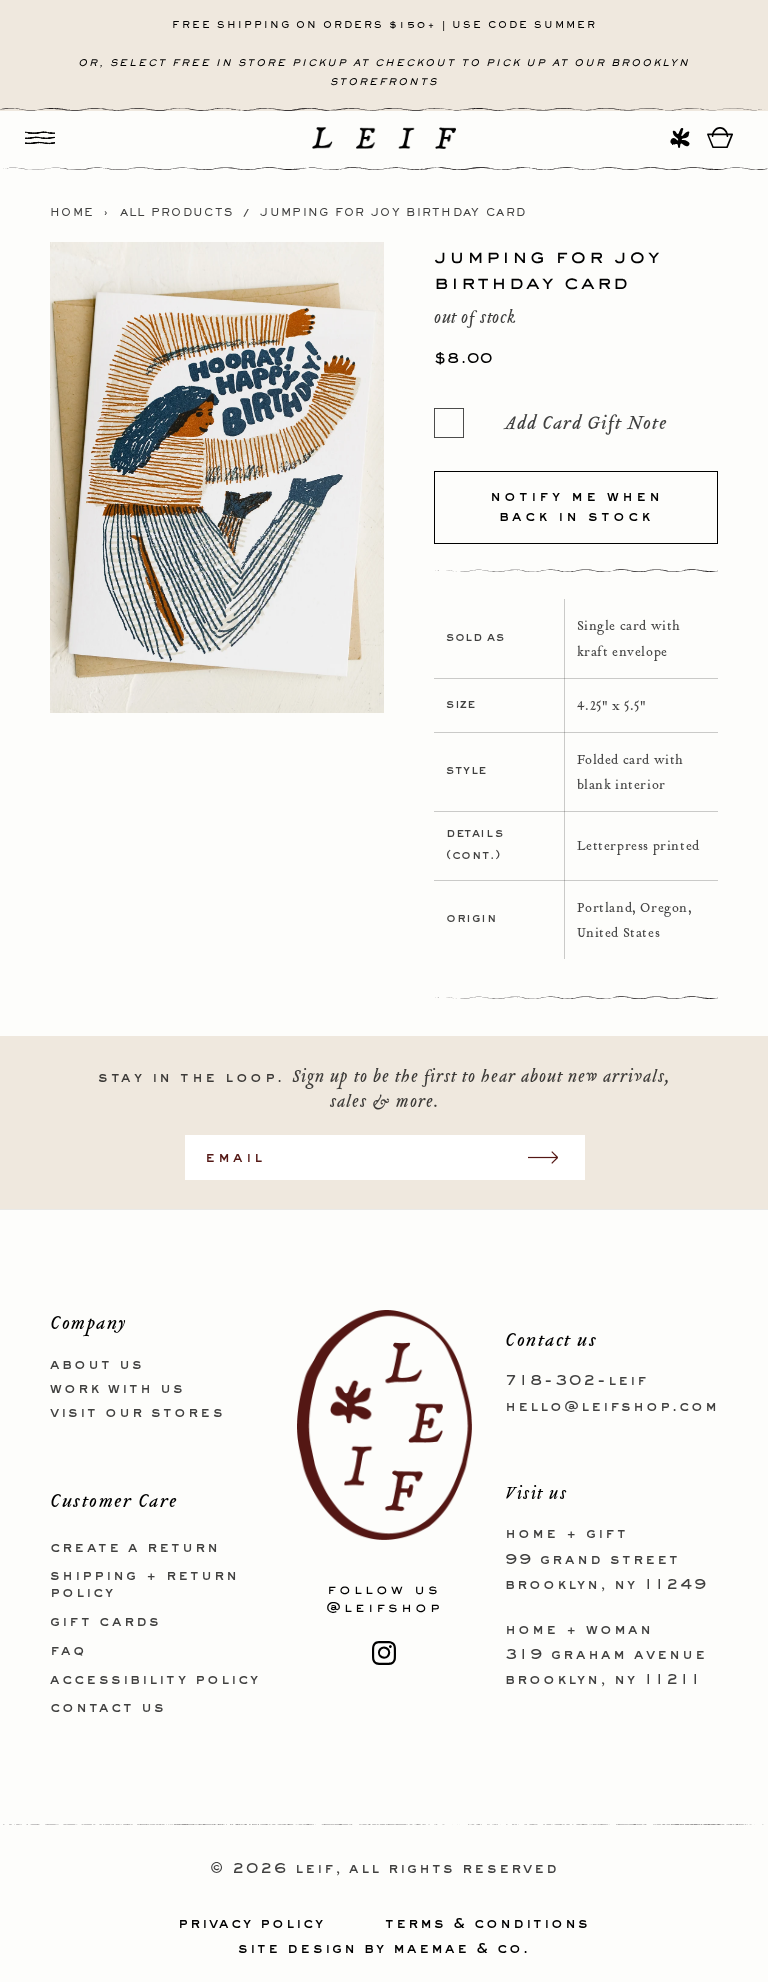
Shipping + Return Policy (144, 1584)
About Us (97, 1365)
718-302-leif (576, 1381)
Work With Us (117, 1389)
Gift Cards (105, 1622)
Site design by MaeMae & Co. (384, 1949)
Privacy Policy (251, 1924)
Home (72, 213)
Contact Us (108, 1708)
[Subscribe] (553, 1157)
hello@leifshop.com (612, 1407)
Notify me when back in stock (576, 507)
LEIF (315, 1869)
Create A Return (135, 1548)
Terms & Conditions (487, 1924)
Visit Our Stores (137, 1413)
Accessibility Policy (155, 1680)
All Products (177, 213)
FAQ (68, 1651)
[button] (40, 137)
